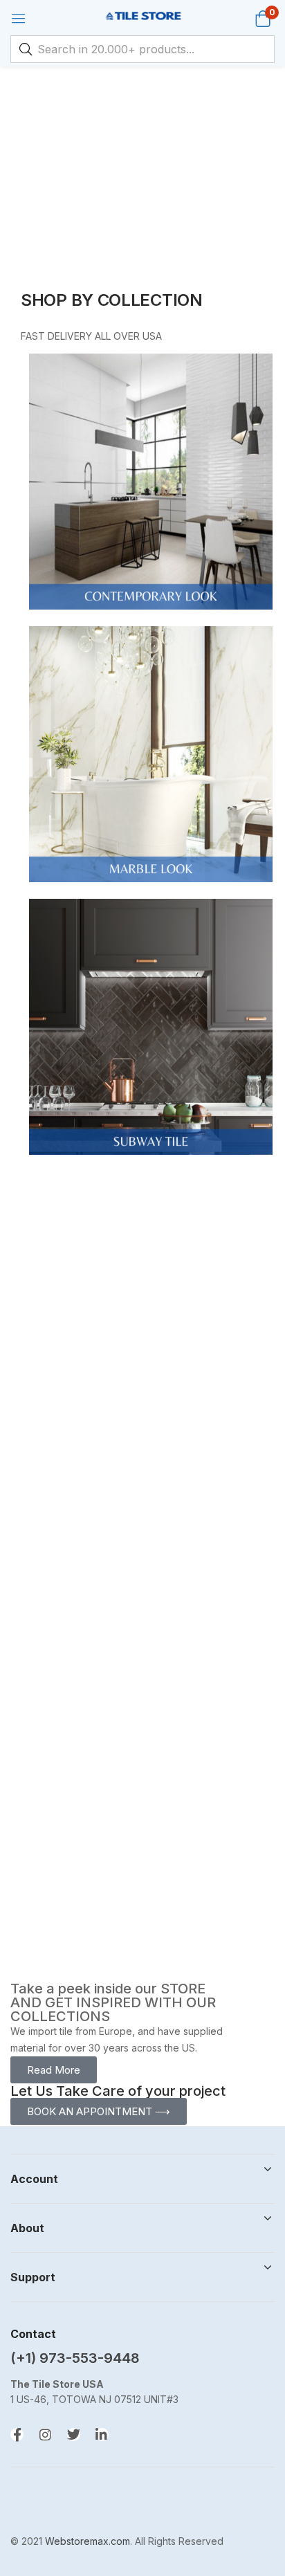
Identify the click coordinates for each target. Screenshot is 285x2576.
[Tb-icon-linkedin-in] (102, 2435)
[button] (263, 18)
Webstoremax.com (88, 2541)
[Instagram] (45, 2435)
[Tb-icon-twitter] (74, 2435)
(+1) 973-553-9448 (75, 2358)
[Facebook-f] (17, 2435)
